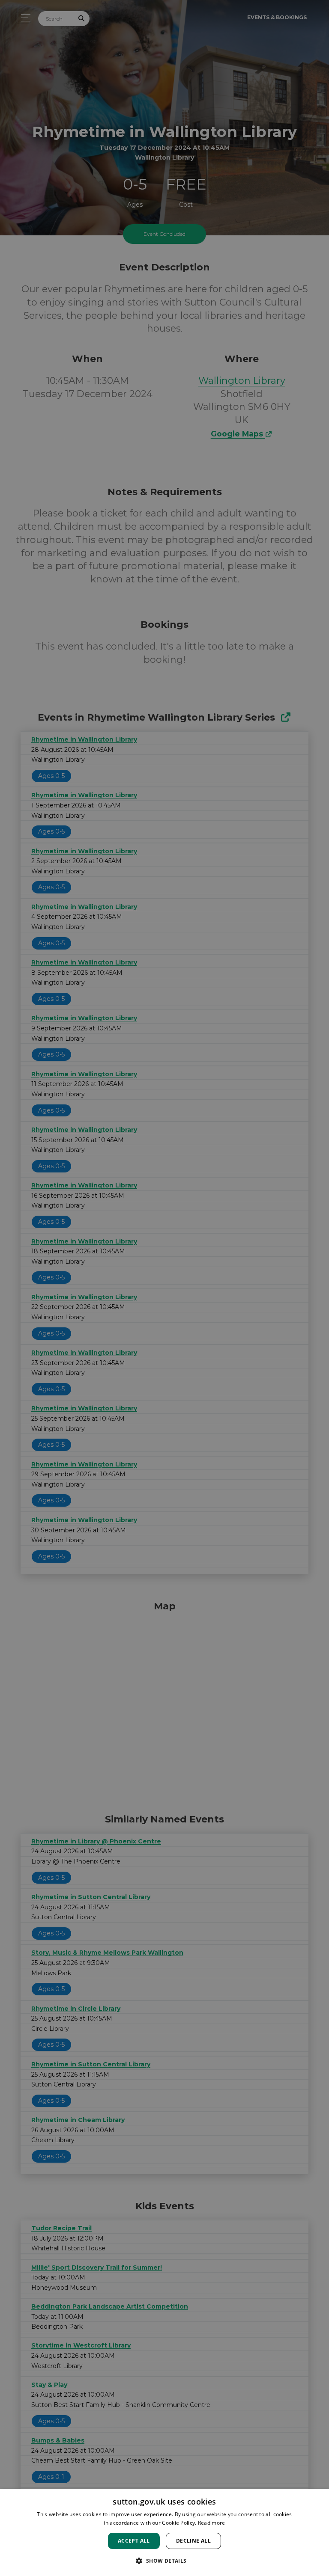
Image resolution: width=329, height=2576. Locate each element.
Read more (212, 2523)
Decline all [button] (193, 2541)
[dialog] (164, 2533)
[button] (164, 2561)
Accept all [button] (134, 2541)
